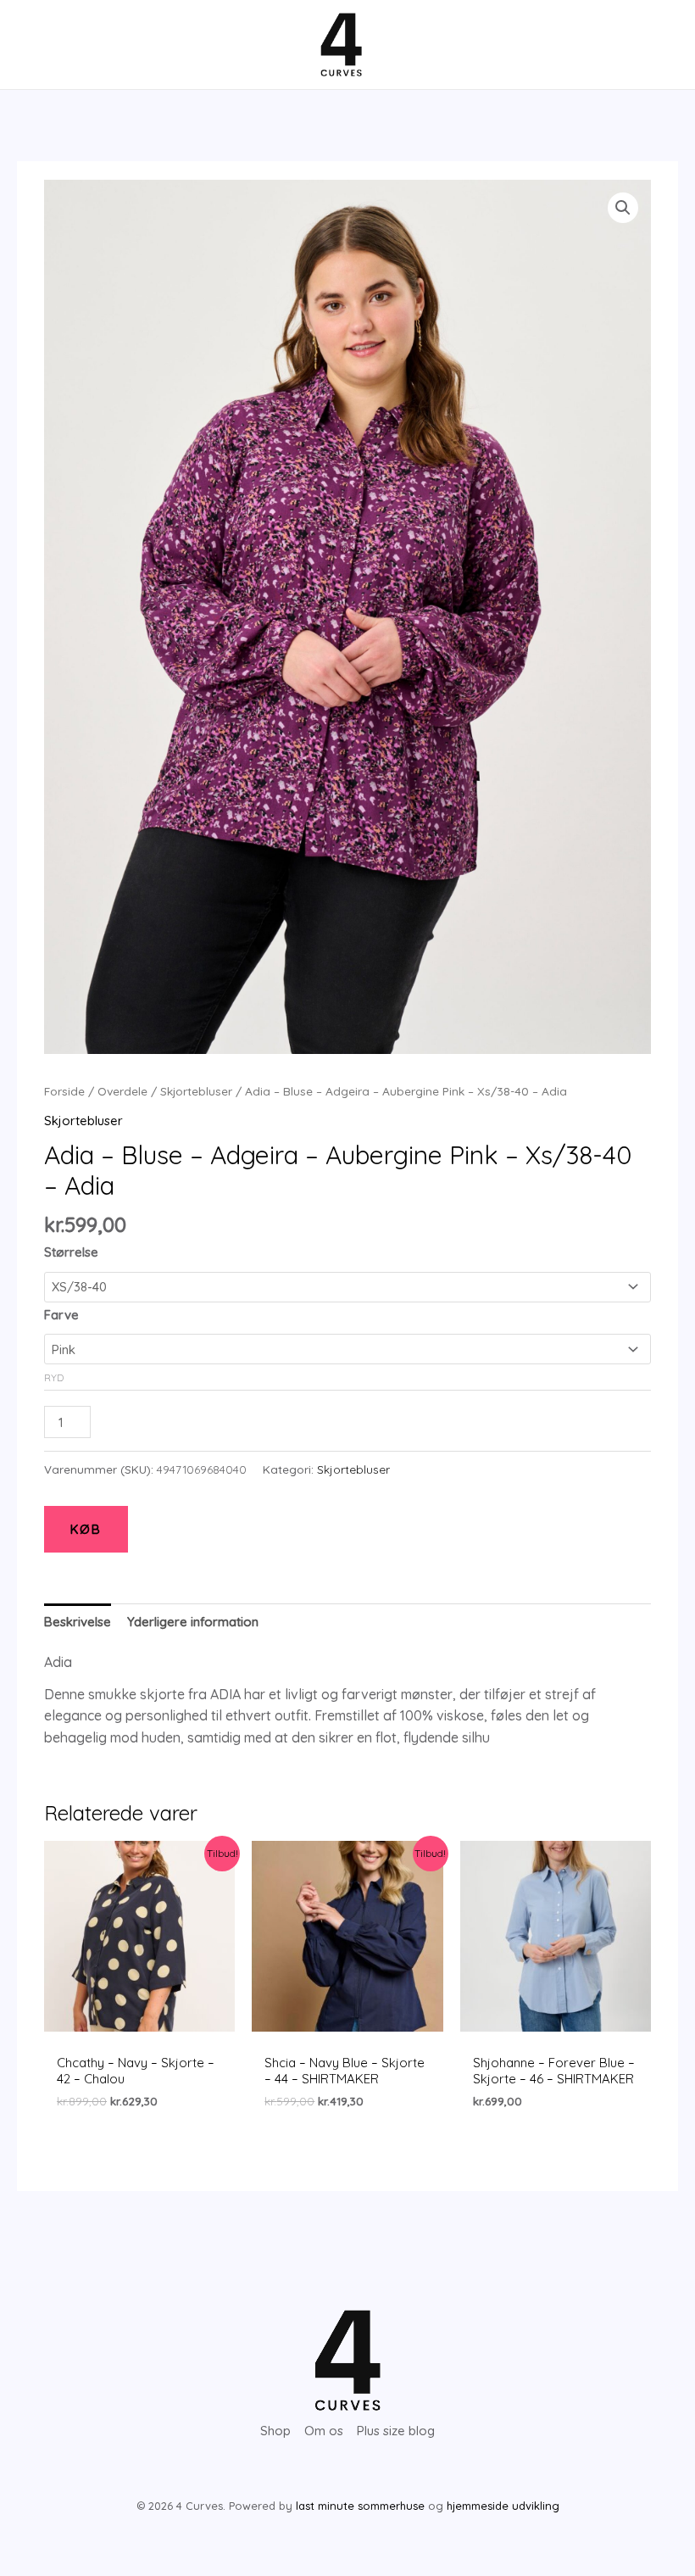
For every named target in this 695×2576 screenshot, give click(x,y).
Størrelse (71, 1252)
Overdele (122, 1091)
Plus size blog (396, 2431)
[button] (623, 208)
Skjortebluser (196, 1091)
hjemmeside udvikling (503, 2506)
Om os (324, 2431)
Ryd (54, 1377)
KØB (86, 1529)
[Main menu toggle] (44, 45)
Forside (64, 1091)
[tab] (78, 1621)
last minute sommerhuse (360, 2506)
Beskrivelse (78, 1622)
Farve (61, 1315)
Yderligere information (193, 1622)
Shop (275, 2431)
